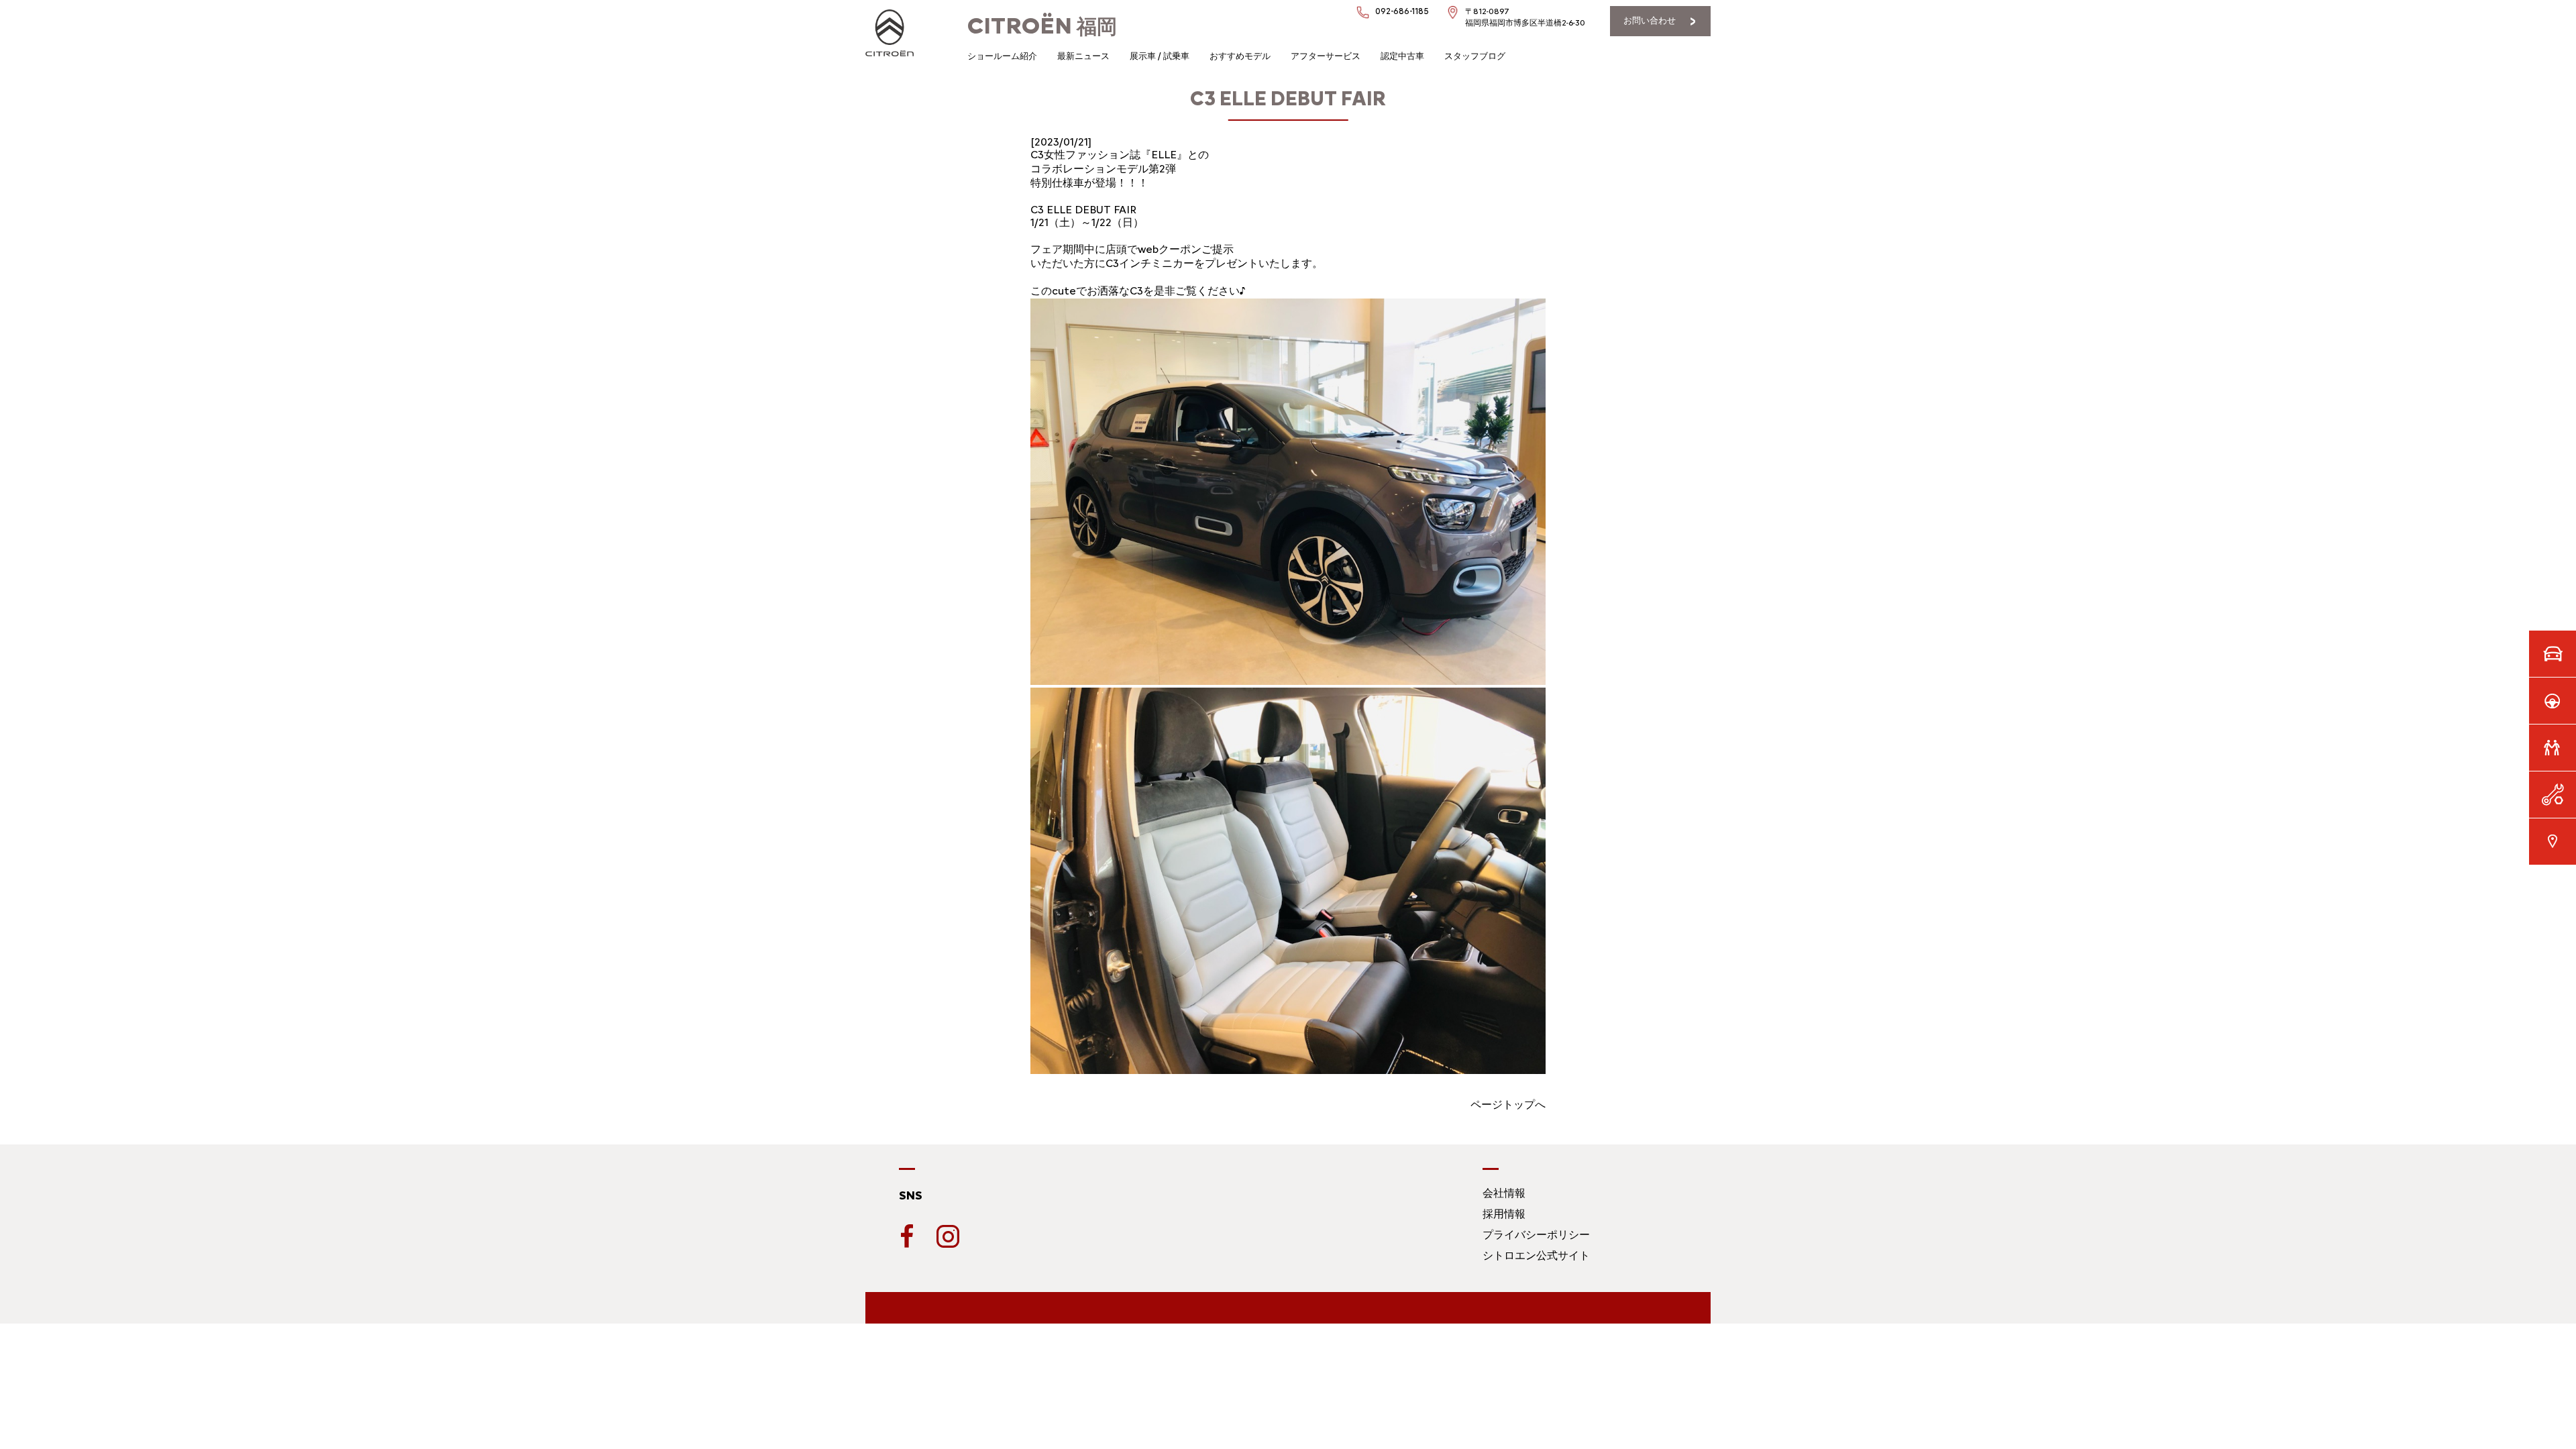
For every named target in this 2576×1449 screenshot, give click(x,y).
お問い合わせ (1650, 20)
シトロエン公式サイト (1536, 1255)
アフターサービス (1326, 56)
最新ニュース (1083, 56)
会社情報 (1504, 1193)
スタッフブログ (1475, 56)
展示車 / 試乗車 (1160, 56)
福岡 (1042, 26)
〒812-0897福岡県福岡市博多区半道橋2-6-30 (1525, 17)
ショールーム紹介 (1002, 56)
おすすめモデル (1240, 56)
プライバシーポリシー (1536, 1235)
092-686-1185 (1402, 11)
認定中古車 (1402, 56)
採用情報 (1504, 1214)
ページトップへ (1508, 1105)
